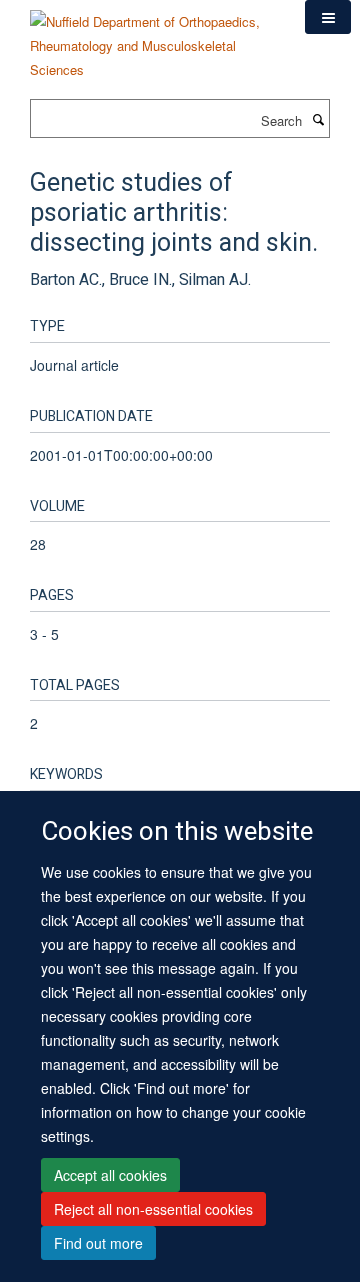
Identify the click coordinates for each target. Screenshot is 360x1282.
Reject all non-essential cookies (153, 1209)
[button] (328, 17)
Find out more (98, 1243)
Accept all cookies (110, 1175)
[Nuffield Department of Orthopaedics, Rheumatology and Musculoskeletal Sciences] (152, 38)
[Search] (318, 119)
